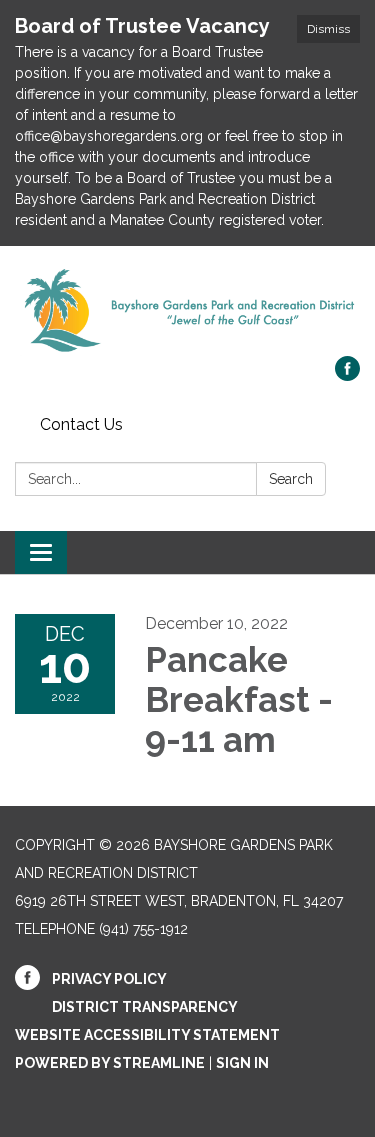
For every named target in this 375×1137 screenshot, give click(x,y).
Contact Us (81, 424)
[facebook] (347, 375)
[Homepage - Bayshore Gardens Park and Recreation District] (187, 311)
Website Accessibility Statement (147, 1035)
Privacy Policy (109, 979)
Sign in (242, 1063)
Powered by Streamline (110, 1063)
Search (291, 479)
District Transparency (145, 1007)
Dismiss (328, 29)
